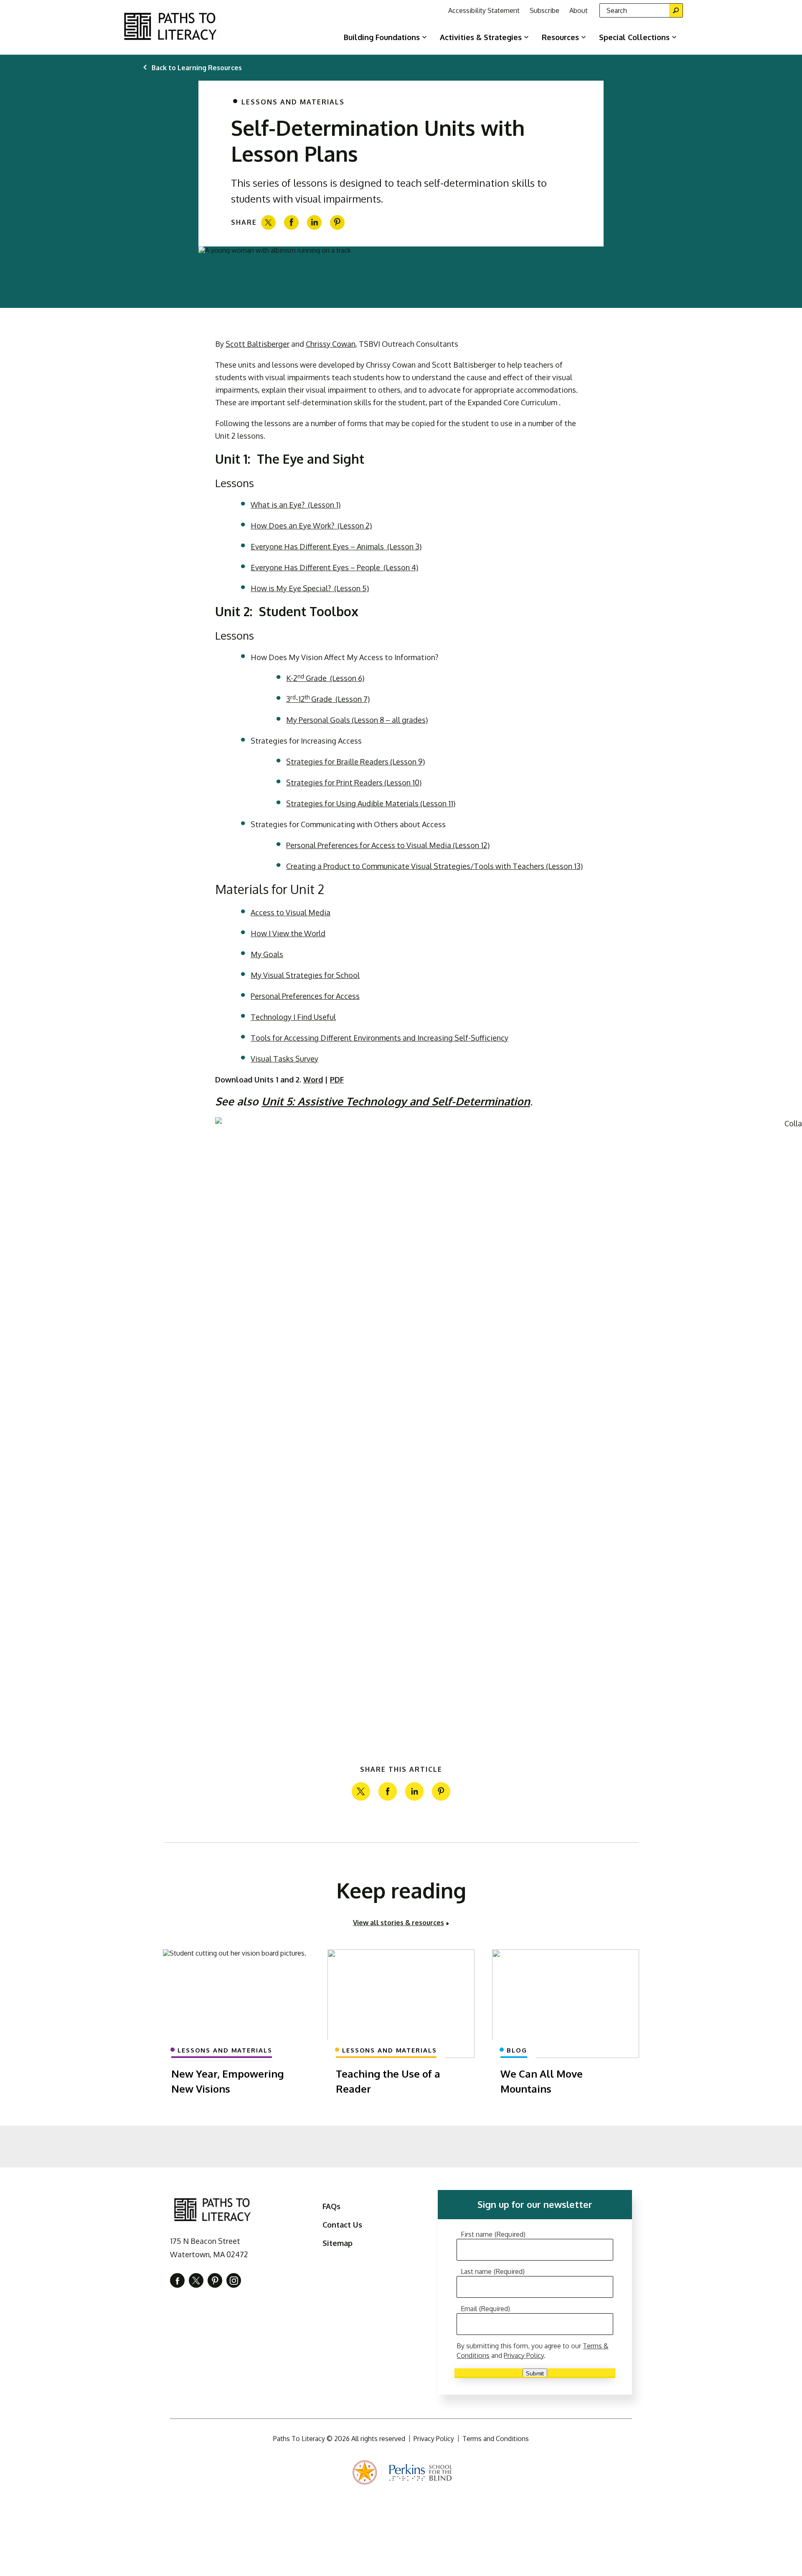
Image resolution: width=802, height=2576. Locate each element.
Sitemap (338, 2243)
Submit (535, 2373)
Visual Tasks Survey (284, 1059)
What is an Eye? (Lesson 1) (296, 505)
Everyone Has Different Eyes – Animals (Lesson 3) (336, 546)
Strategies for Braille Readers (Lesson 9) (355, 762)
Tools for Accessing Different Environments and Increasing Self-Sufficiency (379, 1038)
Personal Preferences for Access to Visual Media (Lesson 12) (388, 845)
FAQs (331, 2206)
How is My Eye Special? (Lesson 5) (310, 588)
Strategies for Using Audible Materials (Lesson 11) (371, 803)
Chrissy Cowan (331, 344)
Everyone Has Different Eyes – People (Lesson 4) (334, 567)
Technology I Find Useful (293, 1017)
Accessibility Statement (484, 10)
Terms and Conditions (496, 2439)
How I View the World (288, 933)
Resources (560, 37)
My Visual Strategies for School (305, 975)
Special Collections (634, 37)
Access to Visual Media (291, 912)
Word (313, 1080)
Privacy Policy (524, 2355)
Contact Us (342, 2225)
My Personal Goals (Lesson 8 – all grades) (357, 720)
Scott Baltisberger (258, 344)
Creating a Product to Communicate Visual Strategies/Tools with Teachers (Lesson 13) (434, 866)
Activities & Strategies (481, 37)
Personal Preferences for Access (305, 996)
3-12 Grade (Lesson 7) (328, 699)
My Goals (267, 954)
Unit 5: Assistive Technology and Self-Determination (396, 1101)
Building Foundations (382, 37)
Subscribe (544, 10)
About (579, 10)
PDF (337, 1080)
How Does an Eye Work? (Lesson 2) (311, 526)
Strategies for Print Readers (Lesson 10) (354, 782)
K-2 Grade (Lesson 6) (325, 678)
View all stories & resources (398, 1923)
